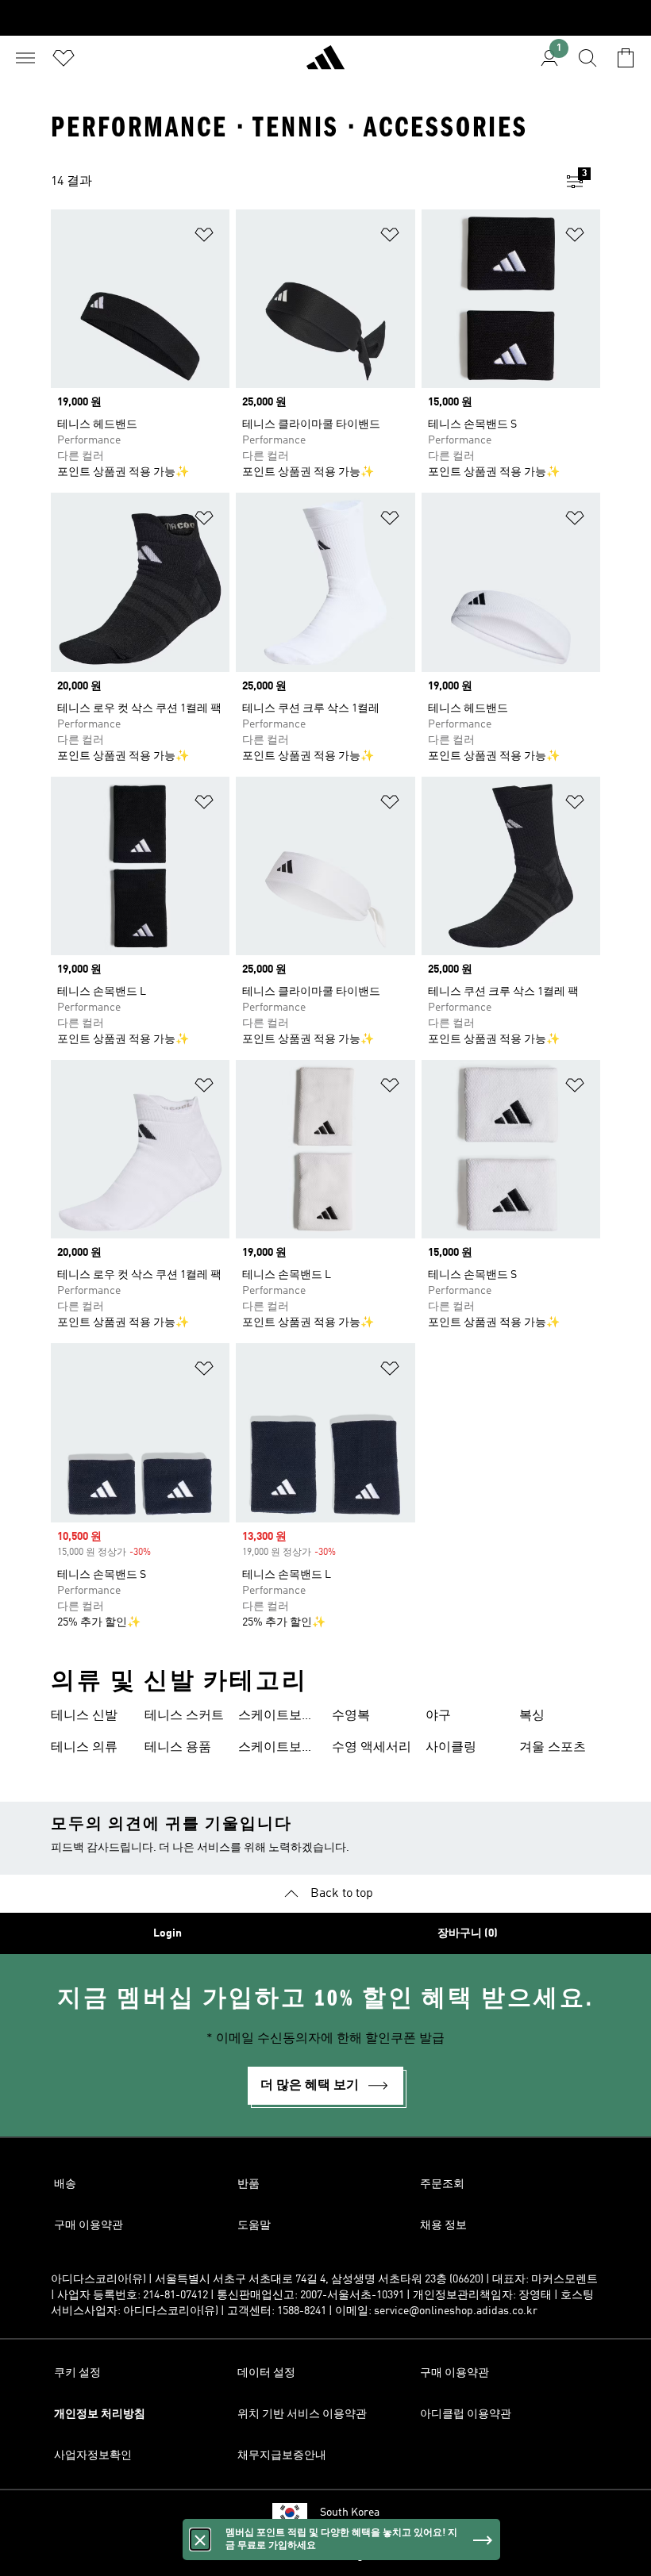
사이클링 (451, 1748)
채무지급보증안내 (282, 2455)
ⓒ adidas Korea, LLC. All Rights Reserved (325, 2555)
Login (168, 1933)
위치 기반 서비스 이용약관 (302, 2414)
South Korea (350, 2513)
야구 (438, 1716)
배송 (65, 2184)
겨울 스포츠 (553, 1748)
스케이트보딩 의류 (276, 1749)
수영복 (351, 1716)
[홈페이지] (325, 64)
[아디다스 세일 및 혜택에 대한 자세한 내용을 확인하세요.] (325, 18)
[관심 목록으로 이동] (64, 58)
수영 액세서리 (372, 1748)
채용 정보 (443, 2225)
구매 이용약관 (89, 2225)
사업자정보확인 (93, 2455)
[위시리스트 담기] (204, 238)
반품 (248, 2184)
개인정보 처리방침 (100, 2414)
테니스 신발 (84, 1716)
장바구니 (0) (468, 1933)
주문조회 (442, 2184)
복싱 (532, 1716)
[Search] (587, 58)
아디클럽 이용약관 (466, 2414)
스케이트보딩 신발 (276, 1718)
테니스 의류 (84, 1748)
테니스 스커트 (184, 1716)
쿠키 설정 (77, 2373)
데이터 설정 (266, 2373)
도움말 (254, 2225)
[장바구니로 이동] (626, 58)
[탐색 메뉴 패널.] (25, 58)
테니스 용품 (178, 1748)
